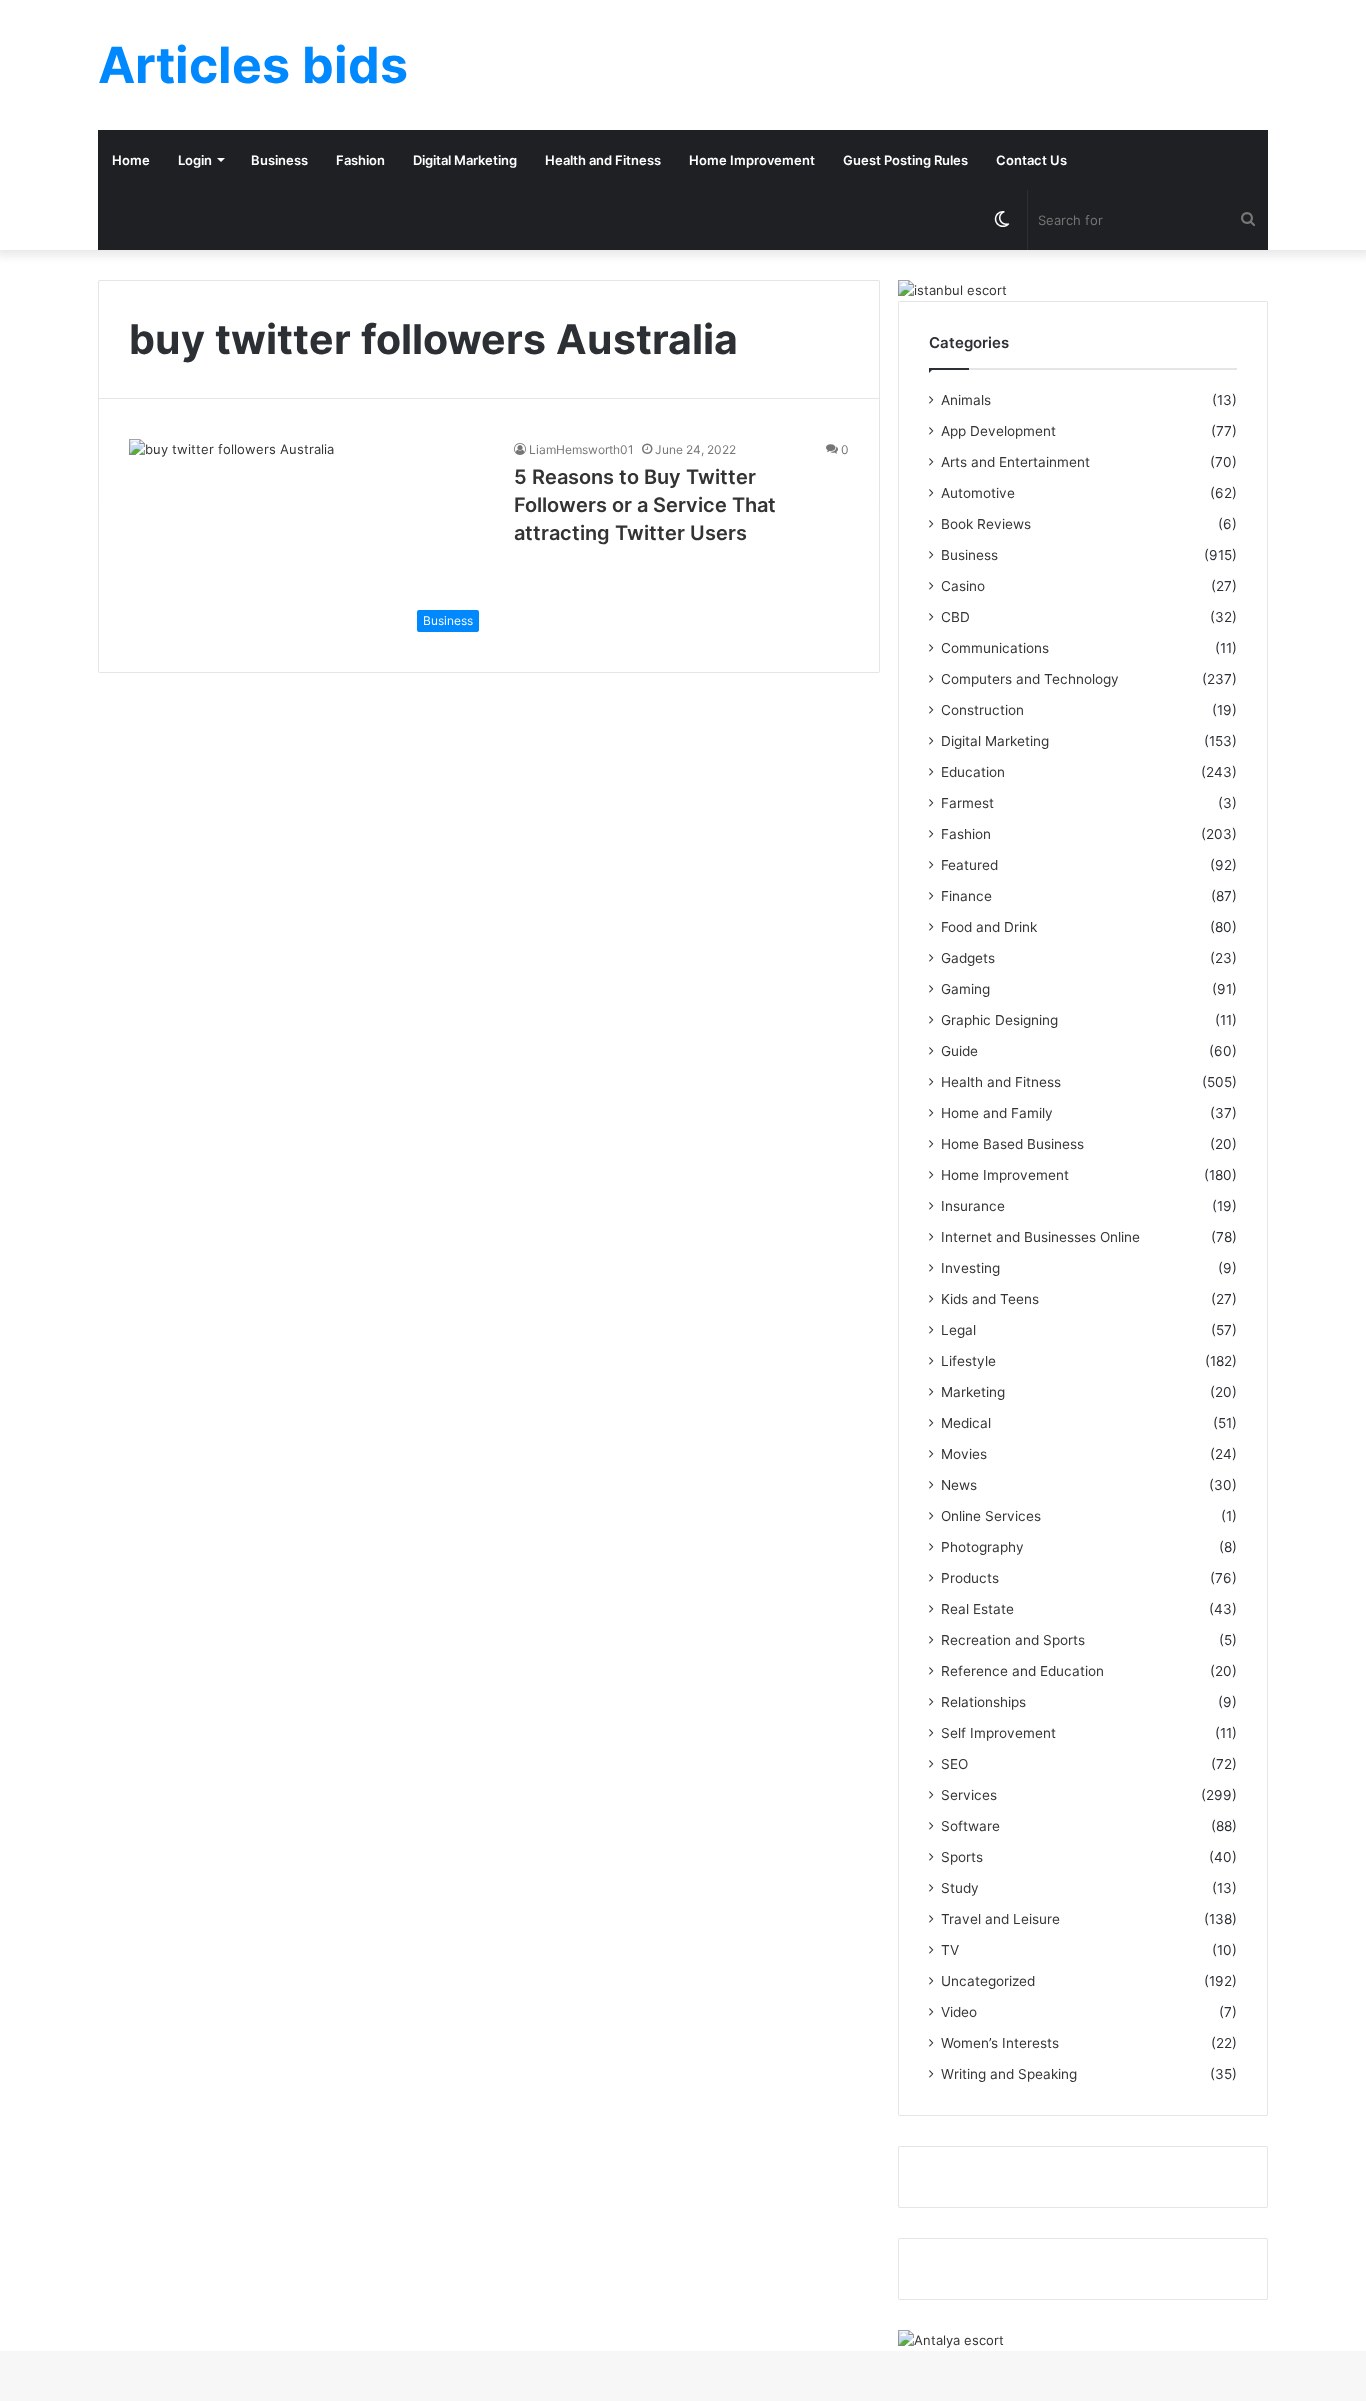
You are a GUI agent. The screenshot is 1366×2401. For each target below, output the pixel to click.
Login (195, 160)
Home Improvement (752, 160)
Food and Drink (989, 927)
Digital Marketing (465, 160)
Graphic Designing (999, 1020)
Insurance (973, 1206)
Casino (963, 586)
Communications (995, 648)
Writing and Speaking (1009, 2074)
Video (959, 2012)
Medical (966, 1423)
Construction (982, 710)
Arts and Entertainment (1015, 462)
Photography (982, 1547)
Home (131, 160)
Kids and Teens (990, 1299)
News (959, 1485)
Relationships (983, 1702)
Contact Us (1031, 160)
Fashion (360, 160)
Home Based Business (1012, 1144)
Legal (958, 1330)
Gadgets (968, 958)
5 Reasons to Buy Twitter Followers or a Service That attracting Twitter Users (645, 505)
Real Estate (977, 1609)
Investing (970, 1268)
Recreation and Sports (1013, 1640)
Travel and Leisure (1000, 1919)
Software (970, 1826)
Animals (966, 400)
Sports (962, 1857)
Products (970, 1578)
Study (960, 1888)
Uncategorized (988, 1981)
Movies (964, 1454)
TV (950, 1950)
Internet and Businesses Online (1040, 1237)
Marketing (973, 1392)
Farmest (967, 803)
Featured (969, 865)
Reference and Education (1022, 1671)
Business (279, 160)
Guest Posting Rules (905, 160)
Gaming (965, 989)
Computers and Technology (1030, 679)
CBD (955, 617)
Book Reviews (986, 524)
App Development (998, 431)
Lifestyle (968, 1361)
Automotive (978, 493)
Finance (966, 896)
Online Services (991, 1516)
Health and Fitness (603, 160)
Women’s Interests (1000, 2043)
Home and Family (997, 1113)
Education (973, 772)
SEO (954, 1764)
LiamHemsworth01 (581, 449)
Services (969, 1795)
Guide (959, 1051)
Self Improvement (998, 1733)
